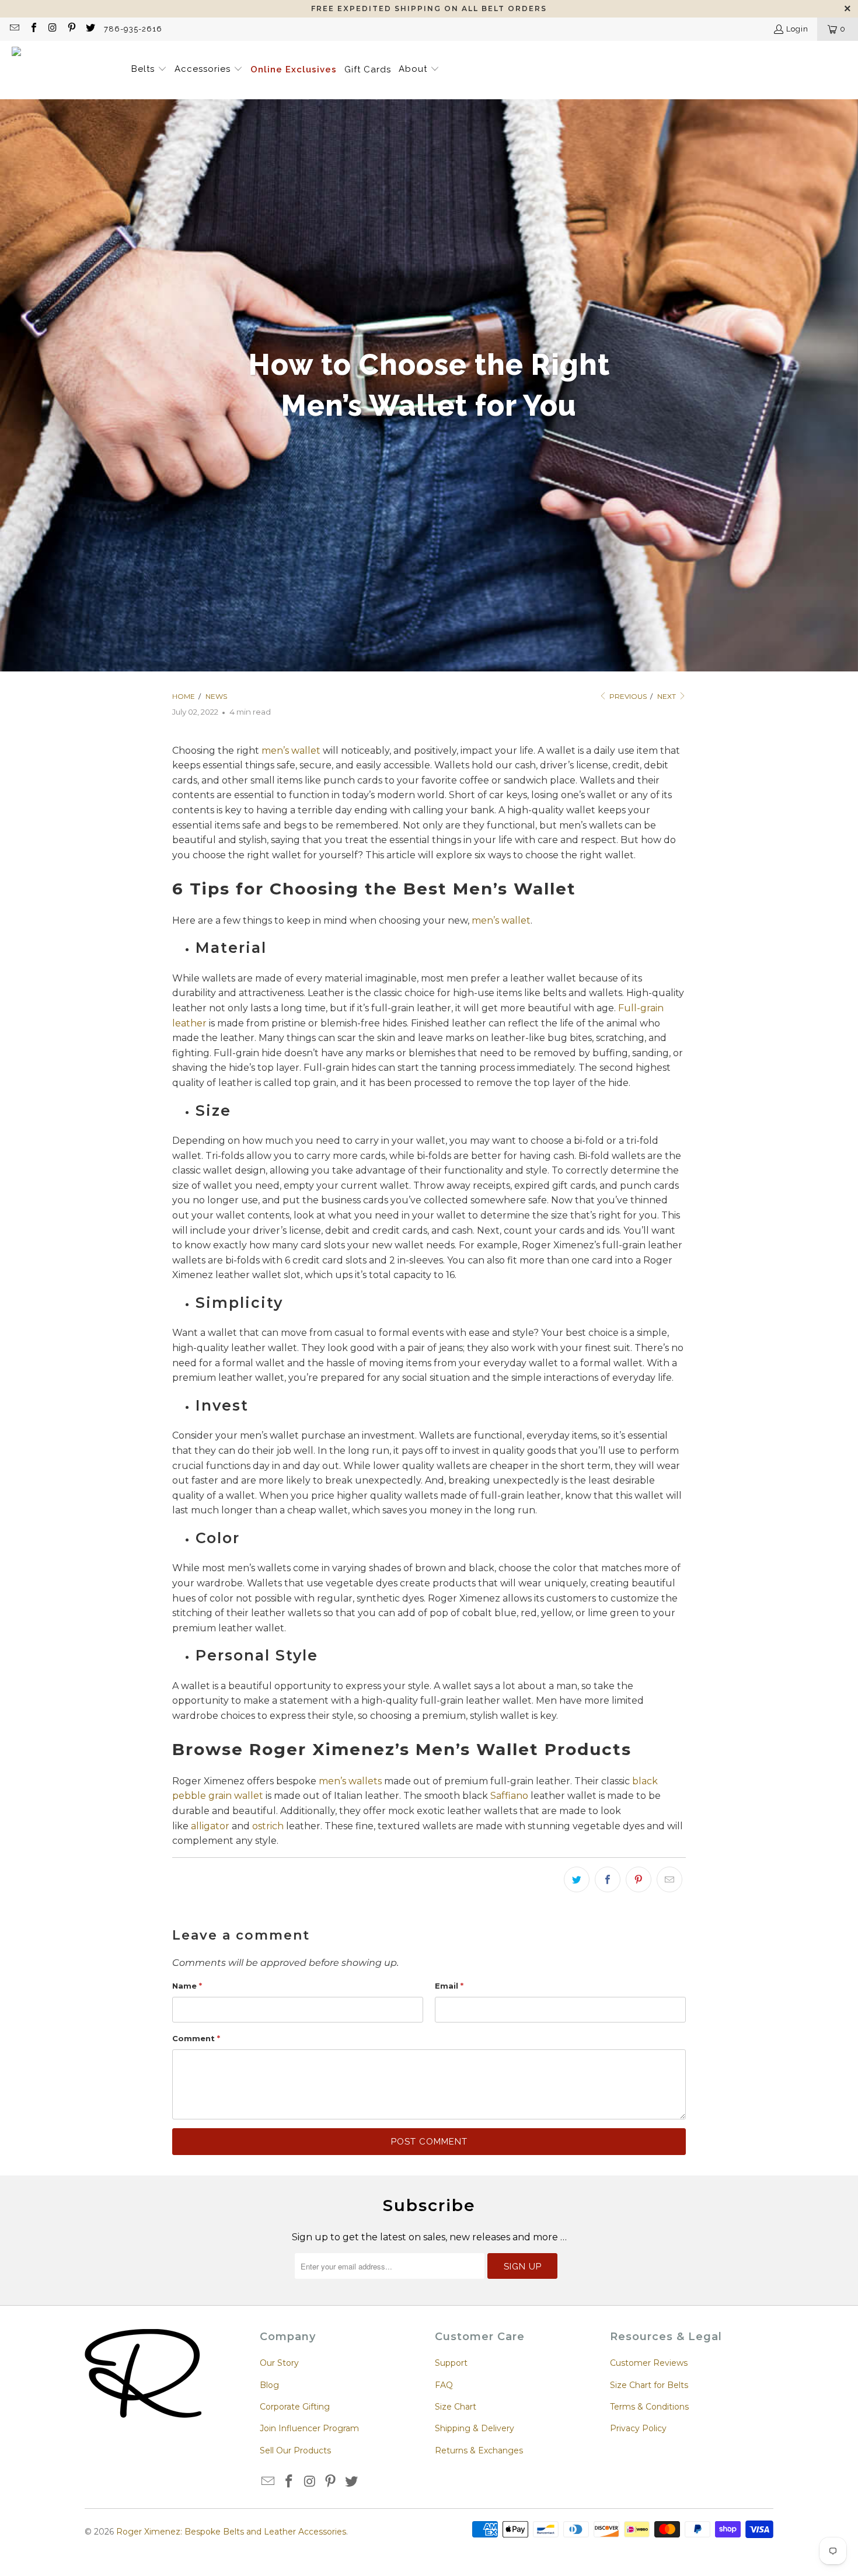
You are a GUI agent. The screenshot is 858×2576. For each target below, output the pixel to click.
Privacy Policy (638, 2428)
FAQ (444, 2385)
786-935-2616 (133, 29)
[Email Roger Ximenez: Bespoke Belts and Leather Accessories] (14, 29)
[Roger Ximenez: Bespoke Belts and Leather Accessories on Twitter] (90, 29)
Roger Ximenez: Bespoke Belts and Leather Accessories (231, 2532)
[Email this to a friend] (669, 1879)
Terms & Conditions (649, 2407)
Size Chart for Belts (649, 2385)
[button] (149, 70)
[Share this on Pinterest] (639, 1879)
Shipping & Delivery (475, 2428)
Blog (269, 2385)
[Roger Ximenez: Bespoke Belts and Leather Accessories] (66, 70)
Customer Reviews (649, 2363)
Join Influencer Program (309, 2428)
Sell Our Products (295, 2450)
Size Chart (456, 2407)
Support (451, 2363)
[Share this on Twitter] (577, 1879)
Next (667, 696)
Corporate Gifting (295, 2407)
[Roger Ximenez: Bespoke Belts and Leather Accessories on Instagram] (52, 29)
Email (449, 1986)
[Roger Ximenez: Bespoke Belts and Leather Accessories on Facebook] (33, 29)
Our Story (279, 2363)
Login (797, 29)
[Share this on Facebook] (608, 1879)
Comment (196, 2038)
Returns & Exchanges (479, 2450)
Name (187, 1986)
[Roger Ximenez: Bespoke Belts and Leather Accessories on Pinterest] (71, 29)
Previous (627, 696)
